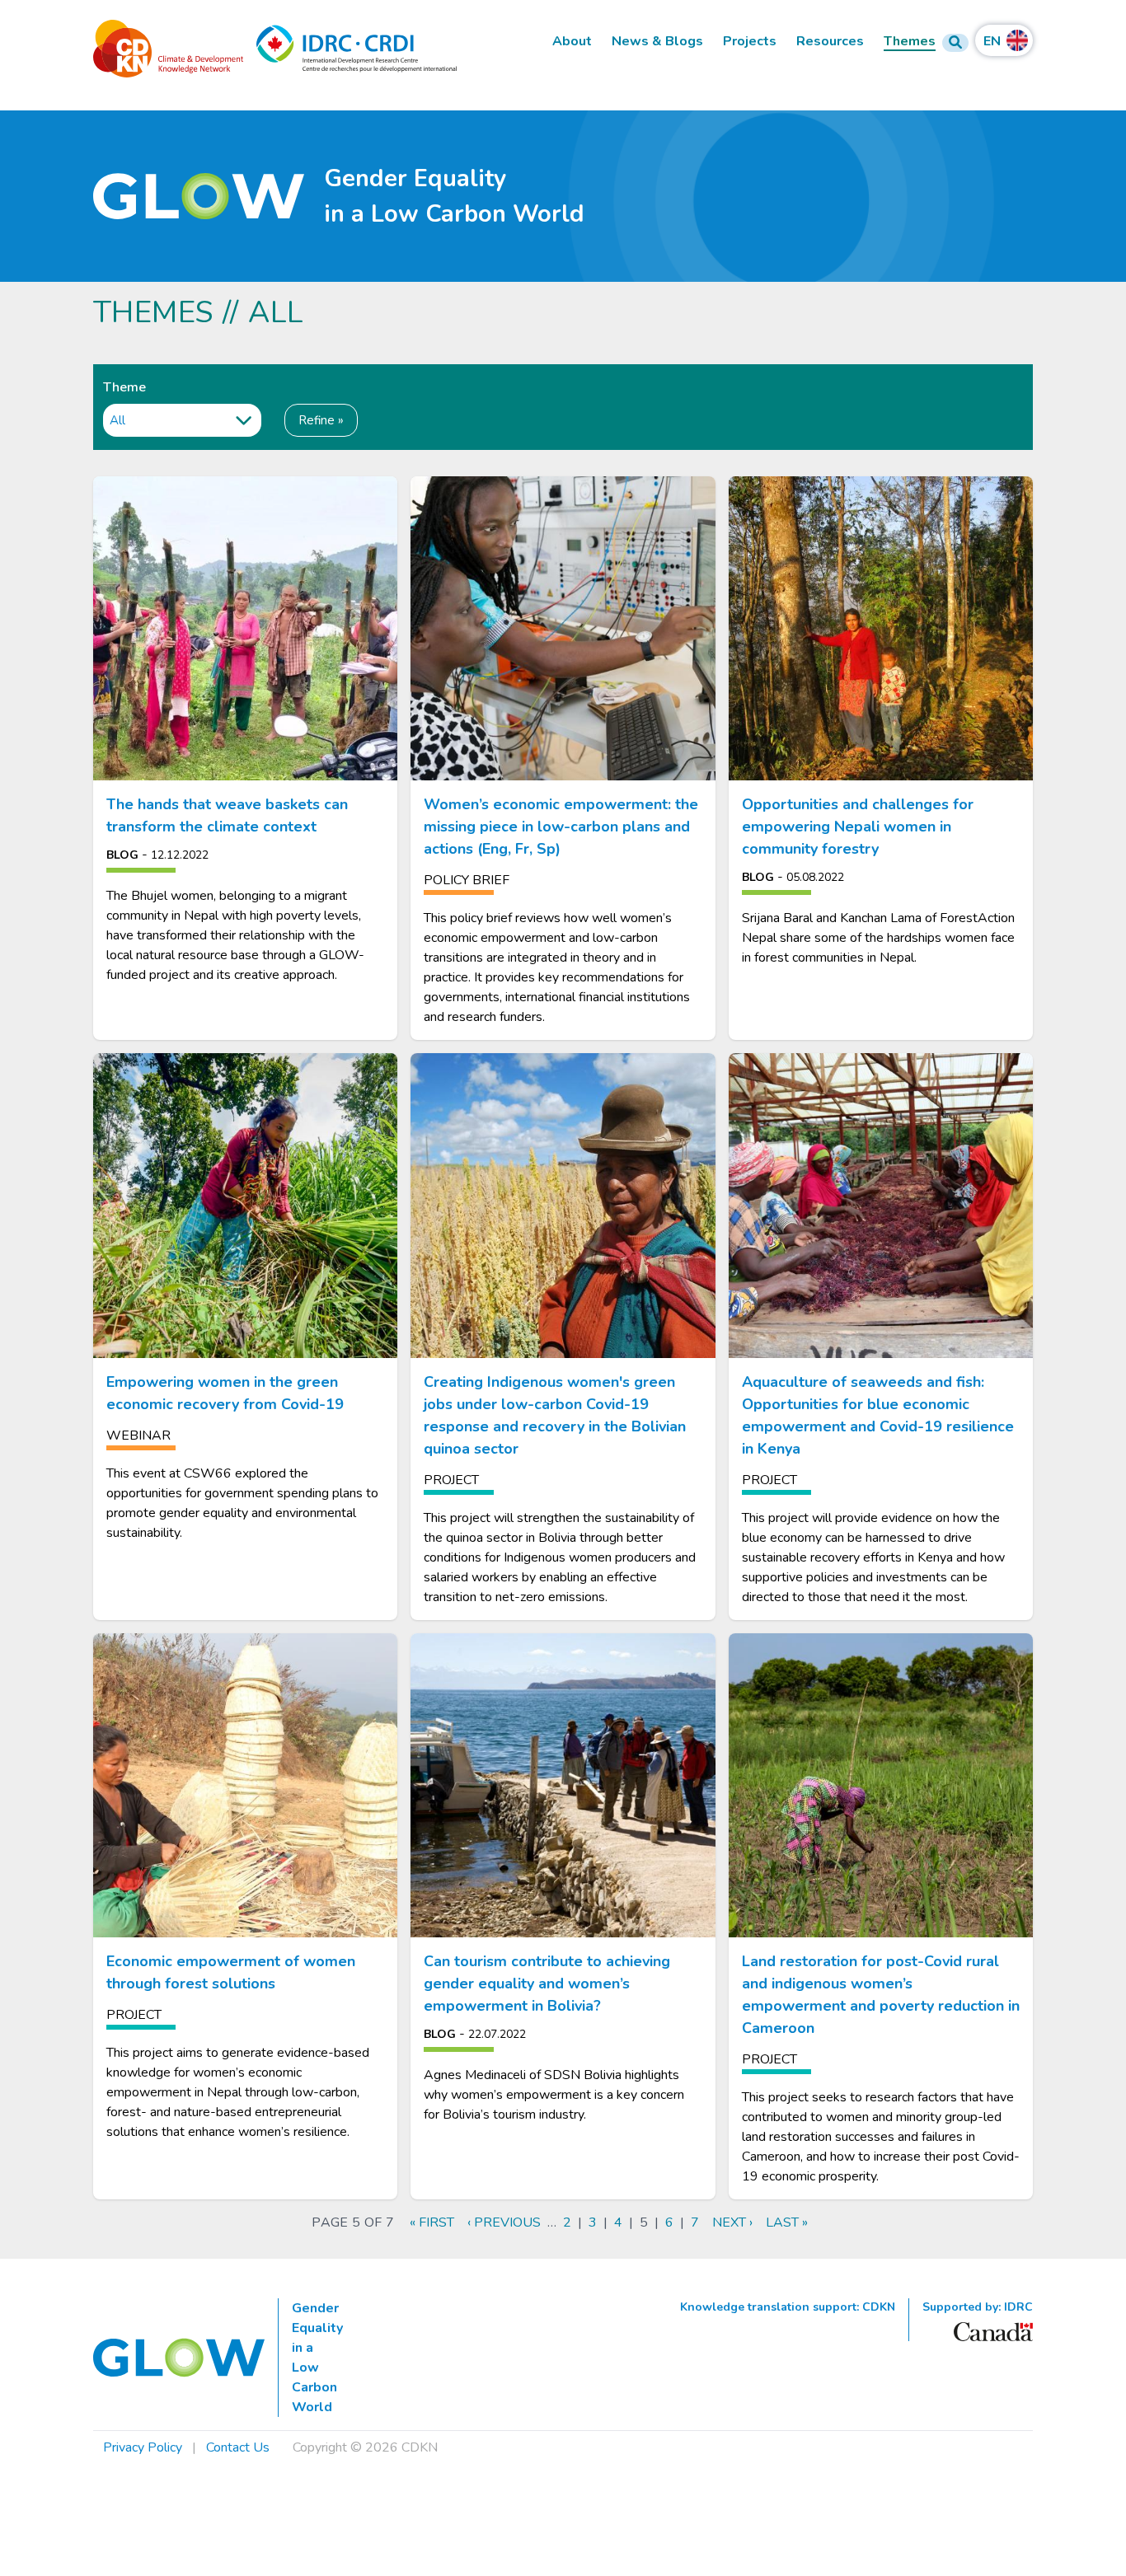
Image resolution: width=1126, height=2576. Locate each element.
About (572, 42)
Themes (910, 42)
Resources (830, 42)
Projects (750, 42)
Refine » (321, 420)
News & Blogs (657, 42)
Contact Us (238, 2447)
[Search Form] (955, 43)
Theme (124, 387)
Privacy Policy (143, 2447)
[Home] (199, 197)
